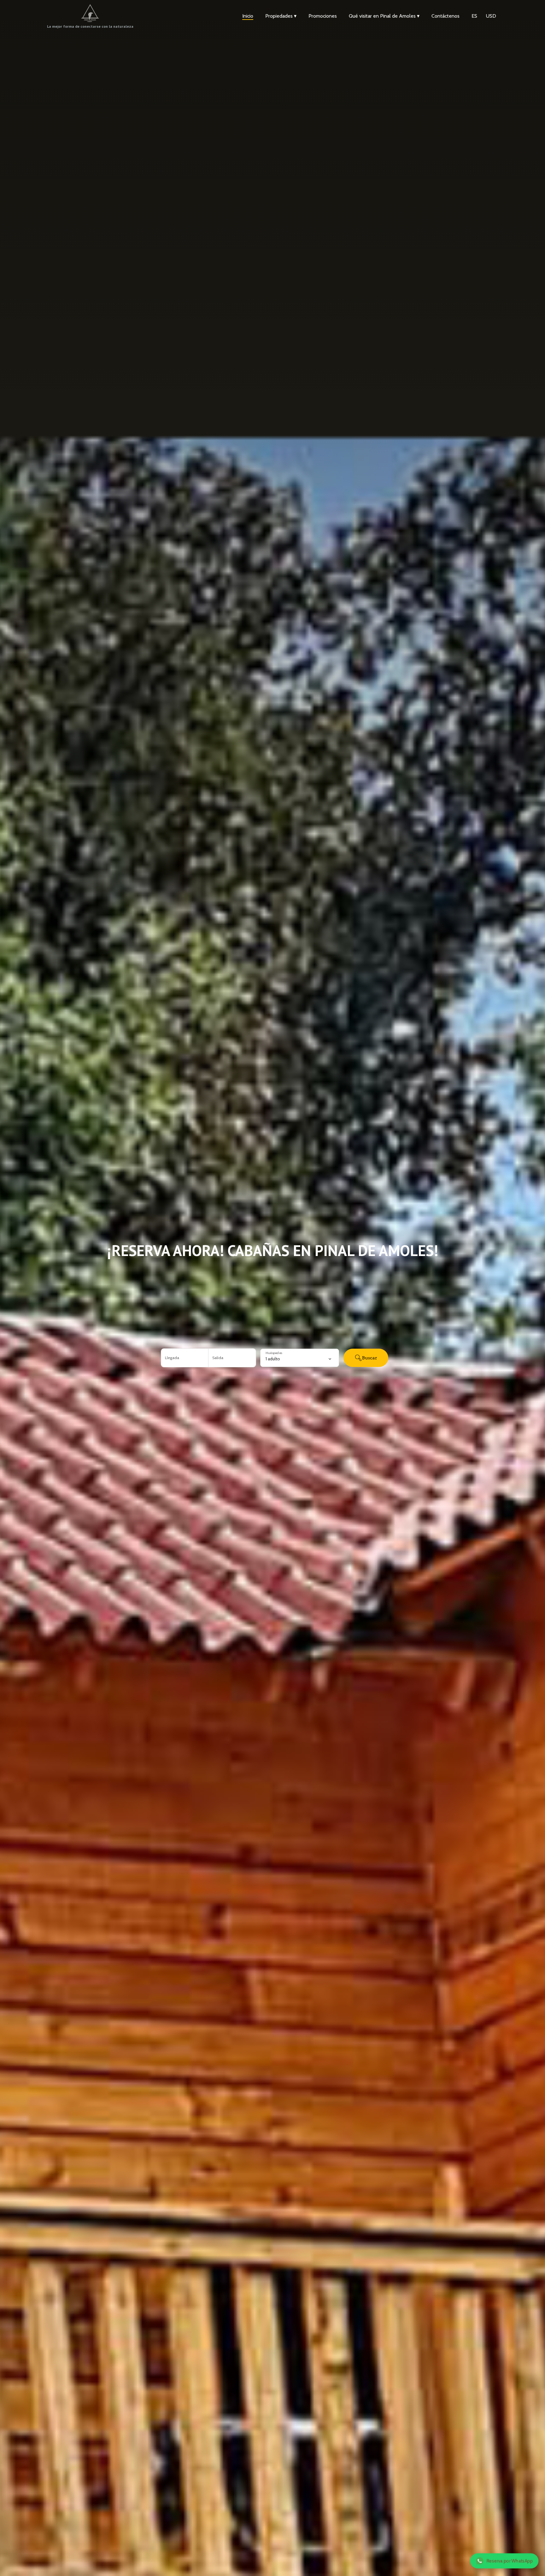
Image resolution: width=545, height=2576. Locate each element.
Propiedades (281, 16)
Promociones (323, 16)
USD (491, 16)
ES (474, 16)
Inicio (248, 16)
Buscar (370, 1358)
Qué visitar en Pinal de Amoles (384, 16)
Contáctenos (445, 16)
